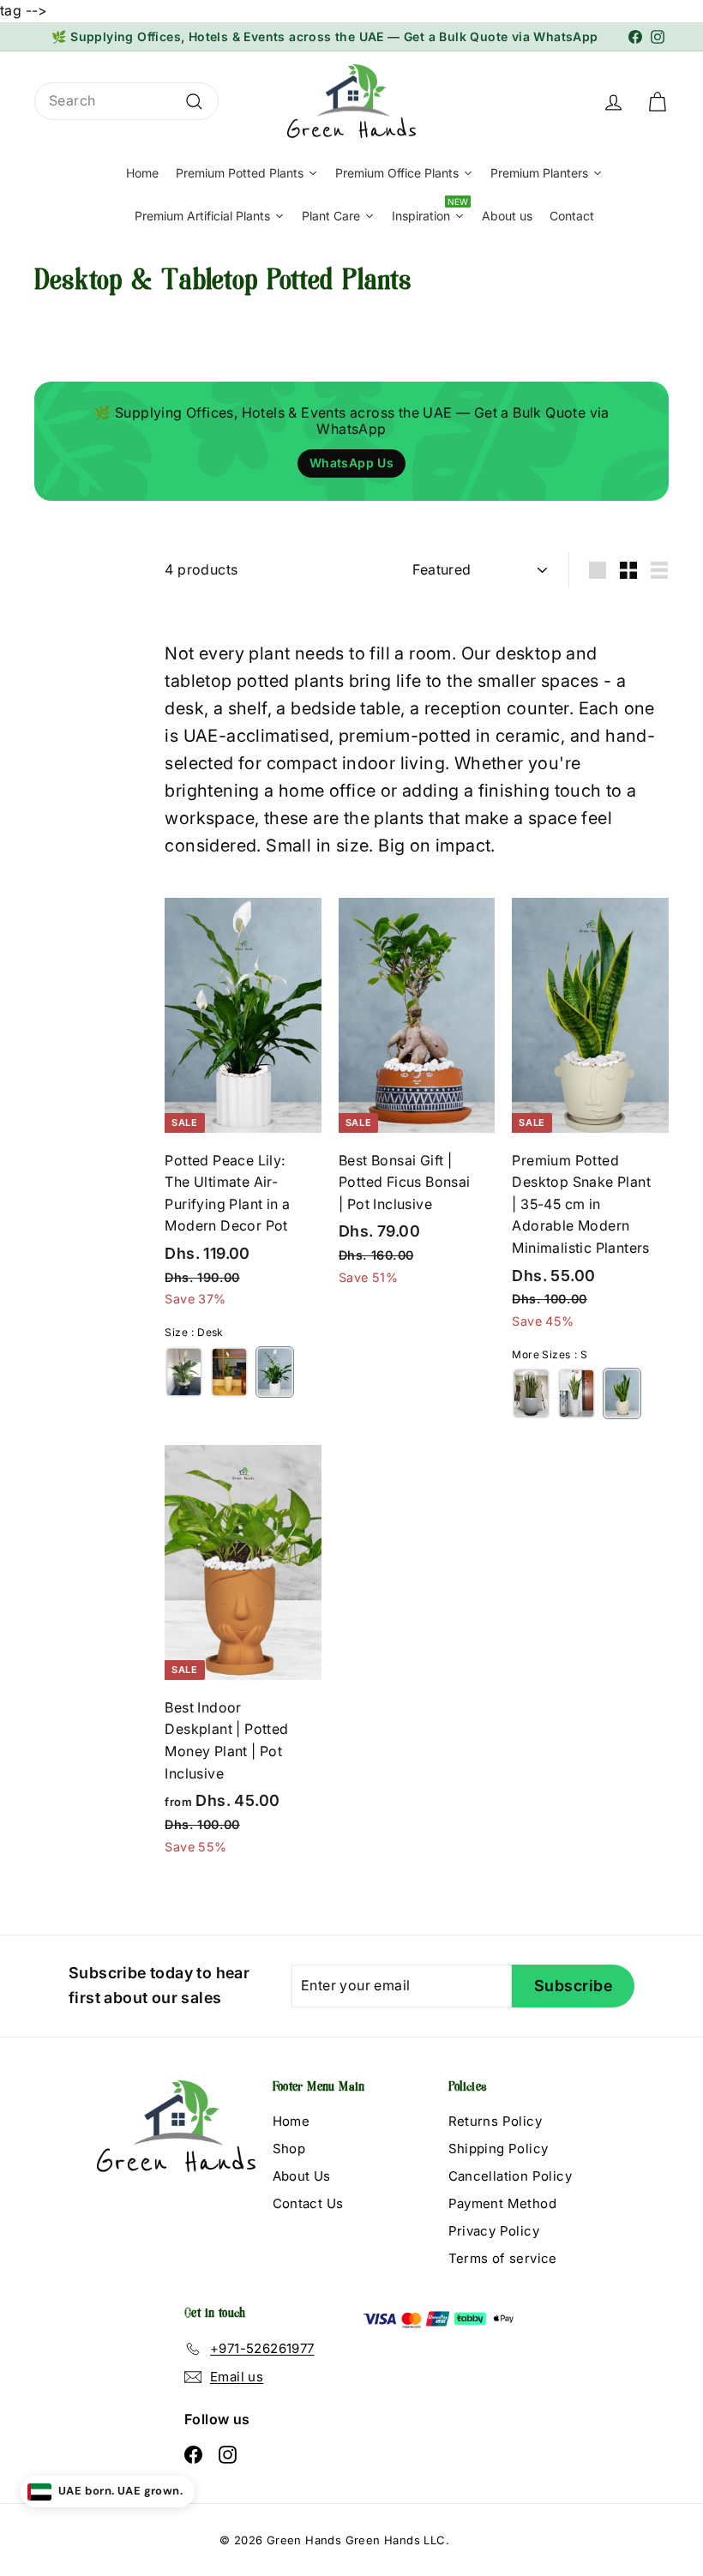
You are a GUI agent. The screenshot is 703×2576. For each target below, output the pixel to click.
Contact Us (308, 2203)
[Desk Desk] (275, 1372)
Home (291, 2121)
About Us (302, 2176)
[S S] (622, 1393)
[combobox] (126, 101)
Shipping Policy (499, 2149)
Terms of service (503, 2258)
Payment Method (503, 2203)
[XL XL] (184, 1372)
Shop (289, 2149)
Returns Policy (496, 2121)
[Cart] (657, 101)
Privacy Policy (494, 2231)
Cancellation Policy (511, 2176)
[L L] (229, 1372)
